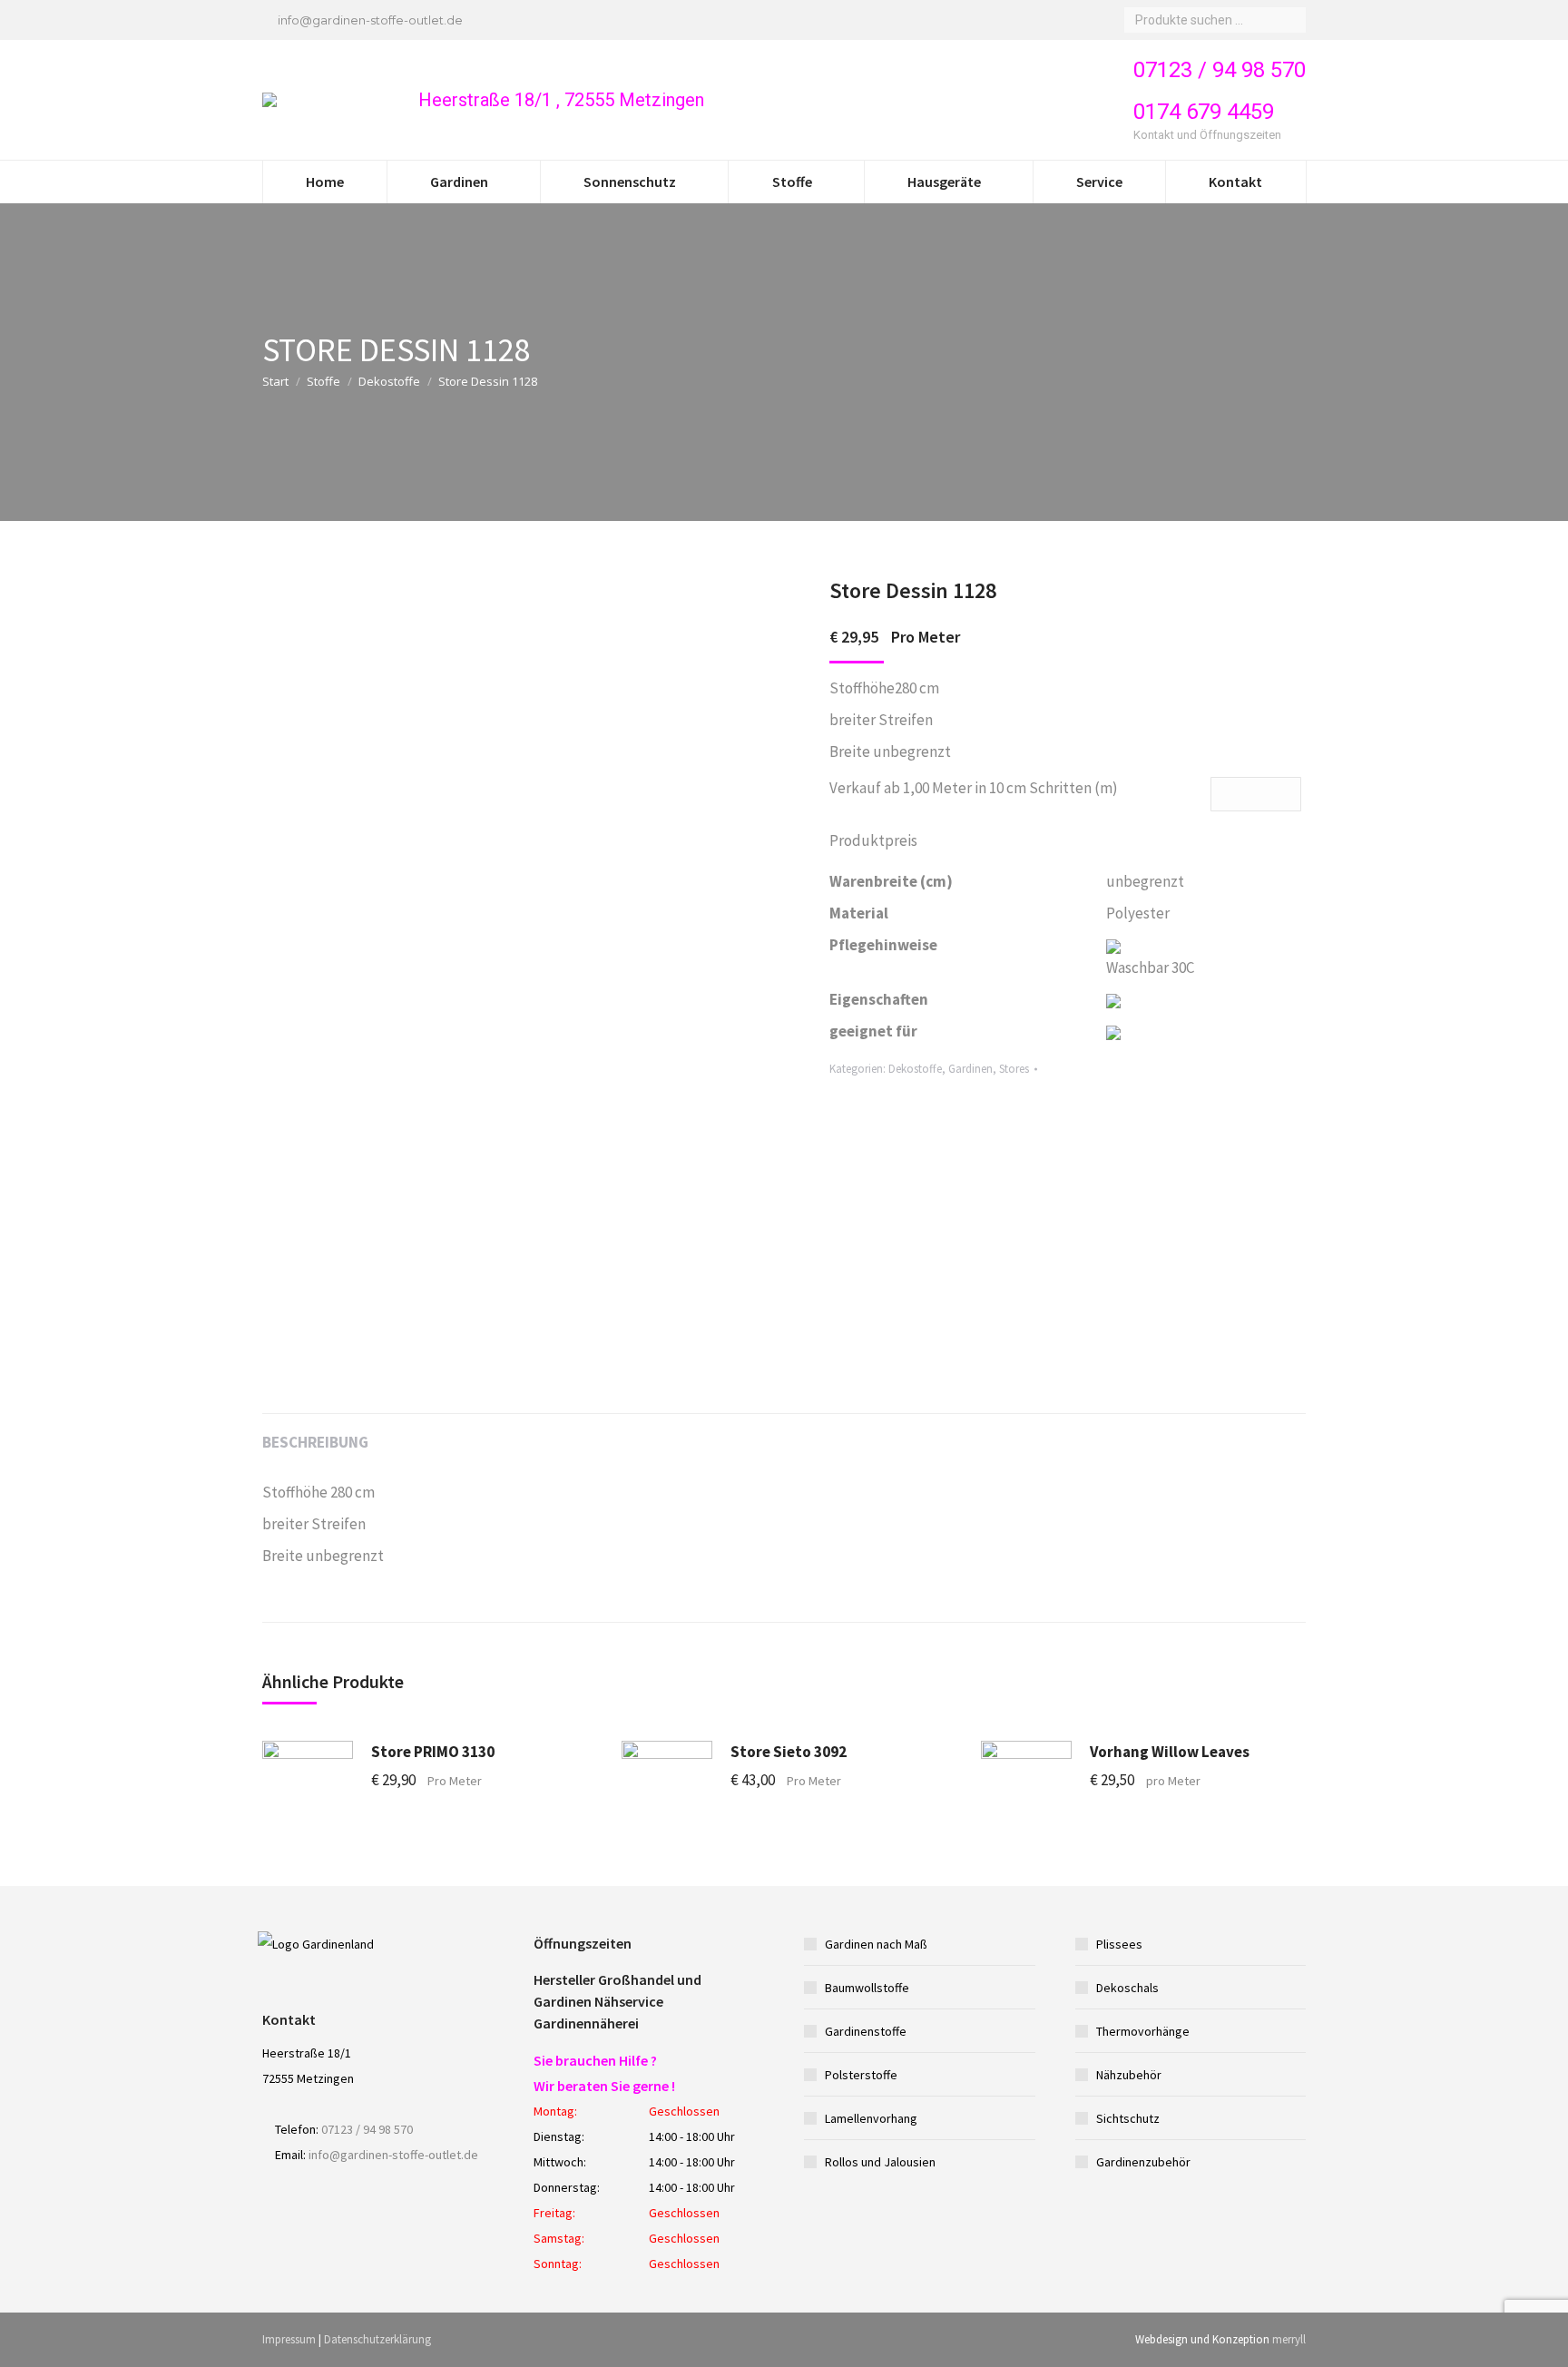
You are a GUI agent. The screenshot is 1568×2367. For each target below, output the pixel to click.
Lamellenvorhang (871, 2118)
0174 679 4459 (1204, 112)
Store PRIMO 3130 (433, 1752)
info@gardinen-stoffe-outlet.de (370, 20)
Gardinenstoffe (866, 2031)
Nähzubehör (1129, 2075)
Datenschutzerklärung (377, 2339)
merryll (1289, 2339)
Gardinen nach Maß (876, 1944)
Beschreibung (315, 1442)
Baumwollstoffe (867, 1988)
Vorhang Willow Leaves (1170, 1752)
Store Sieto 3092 (789, 1752)
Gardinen (970, 1069)
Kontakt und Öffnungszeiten (1209, 135)
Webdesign (1161, 2339)
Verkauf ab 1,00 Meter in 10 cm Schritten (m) (974, 788)
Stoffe (323, 381)
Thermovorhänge (1143, 2031)
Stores (1014, 1069)
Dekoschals (1127, 1988)
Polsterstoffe (861, 2075)
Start (275, 381)
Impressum (289, 2339)
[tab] (315, 1434)
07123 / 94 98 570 (1220, 70)
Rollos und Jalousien (880, 2162)
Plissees (1119, 1944)
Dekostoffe (389, 381)
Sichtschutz (1128, 2118)
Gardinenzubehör (1143, 2162)
